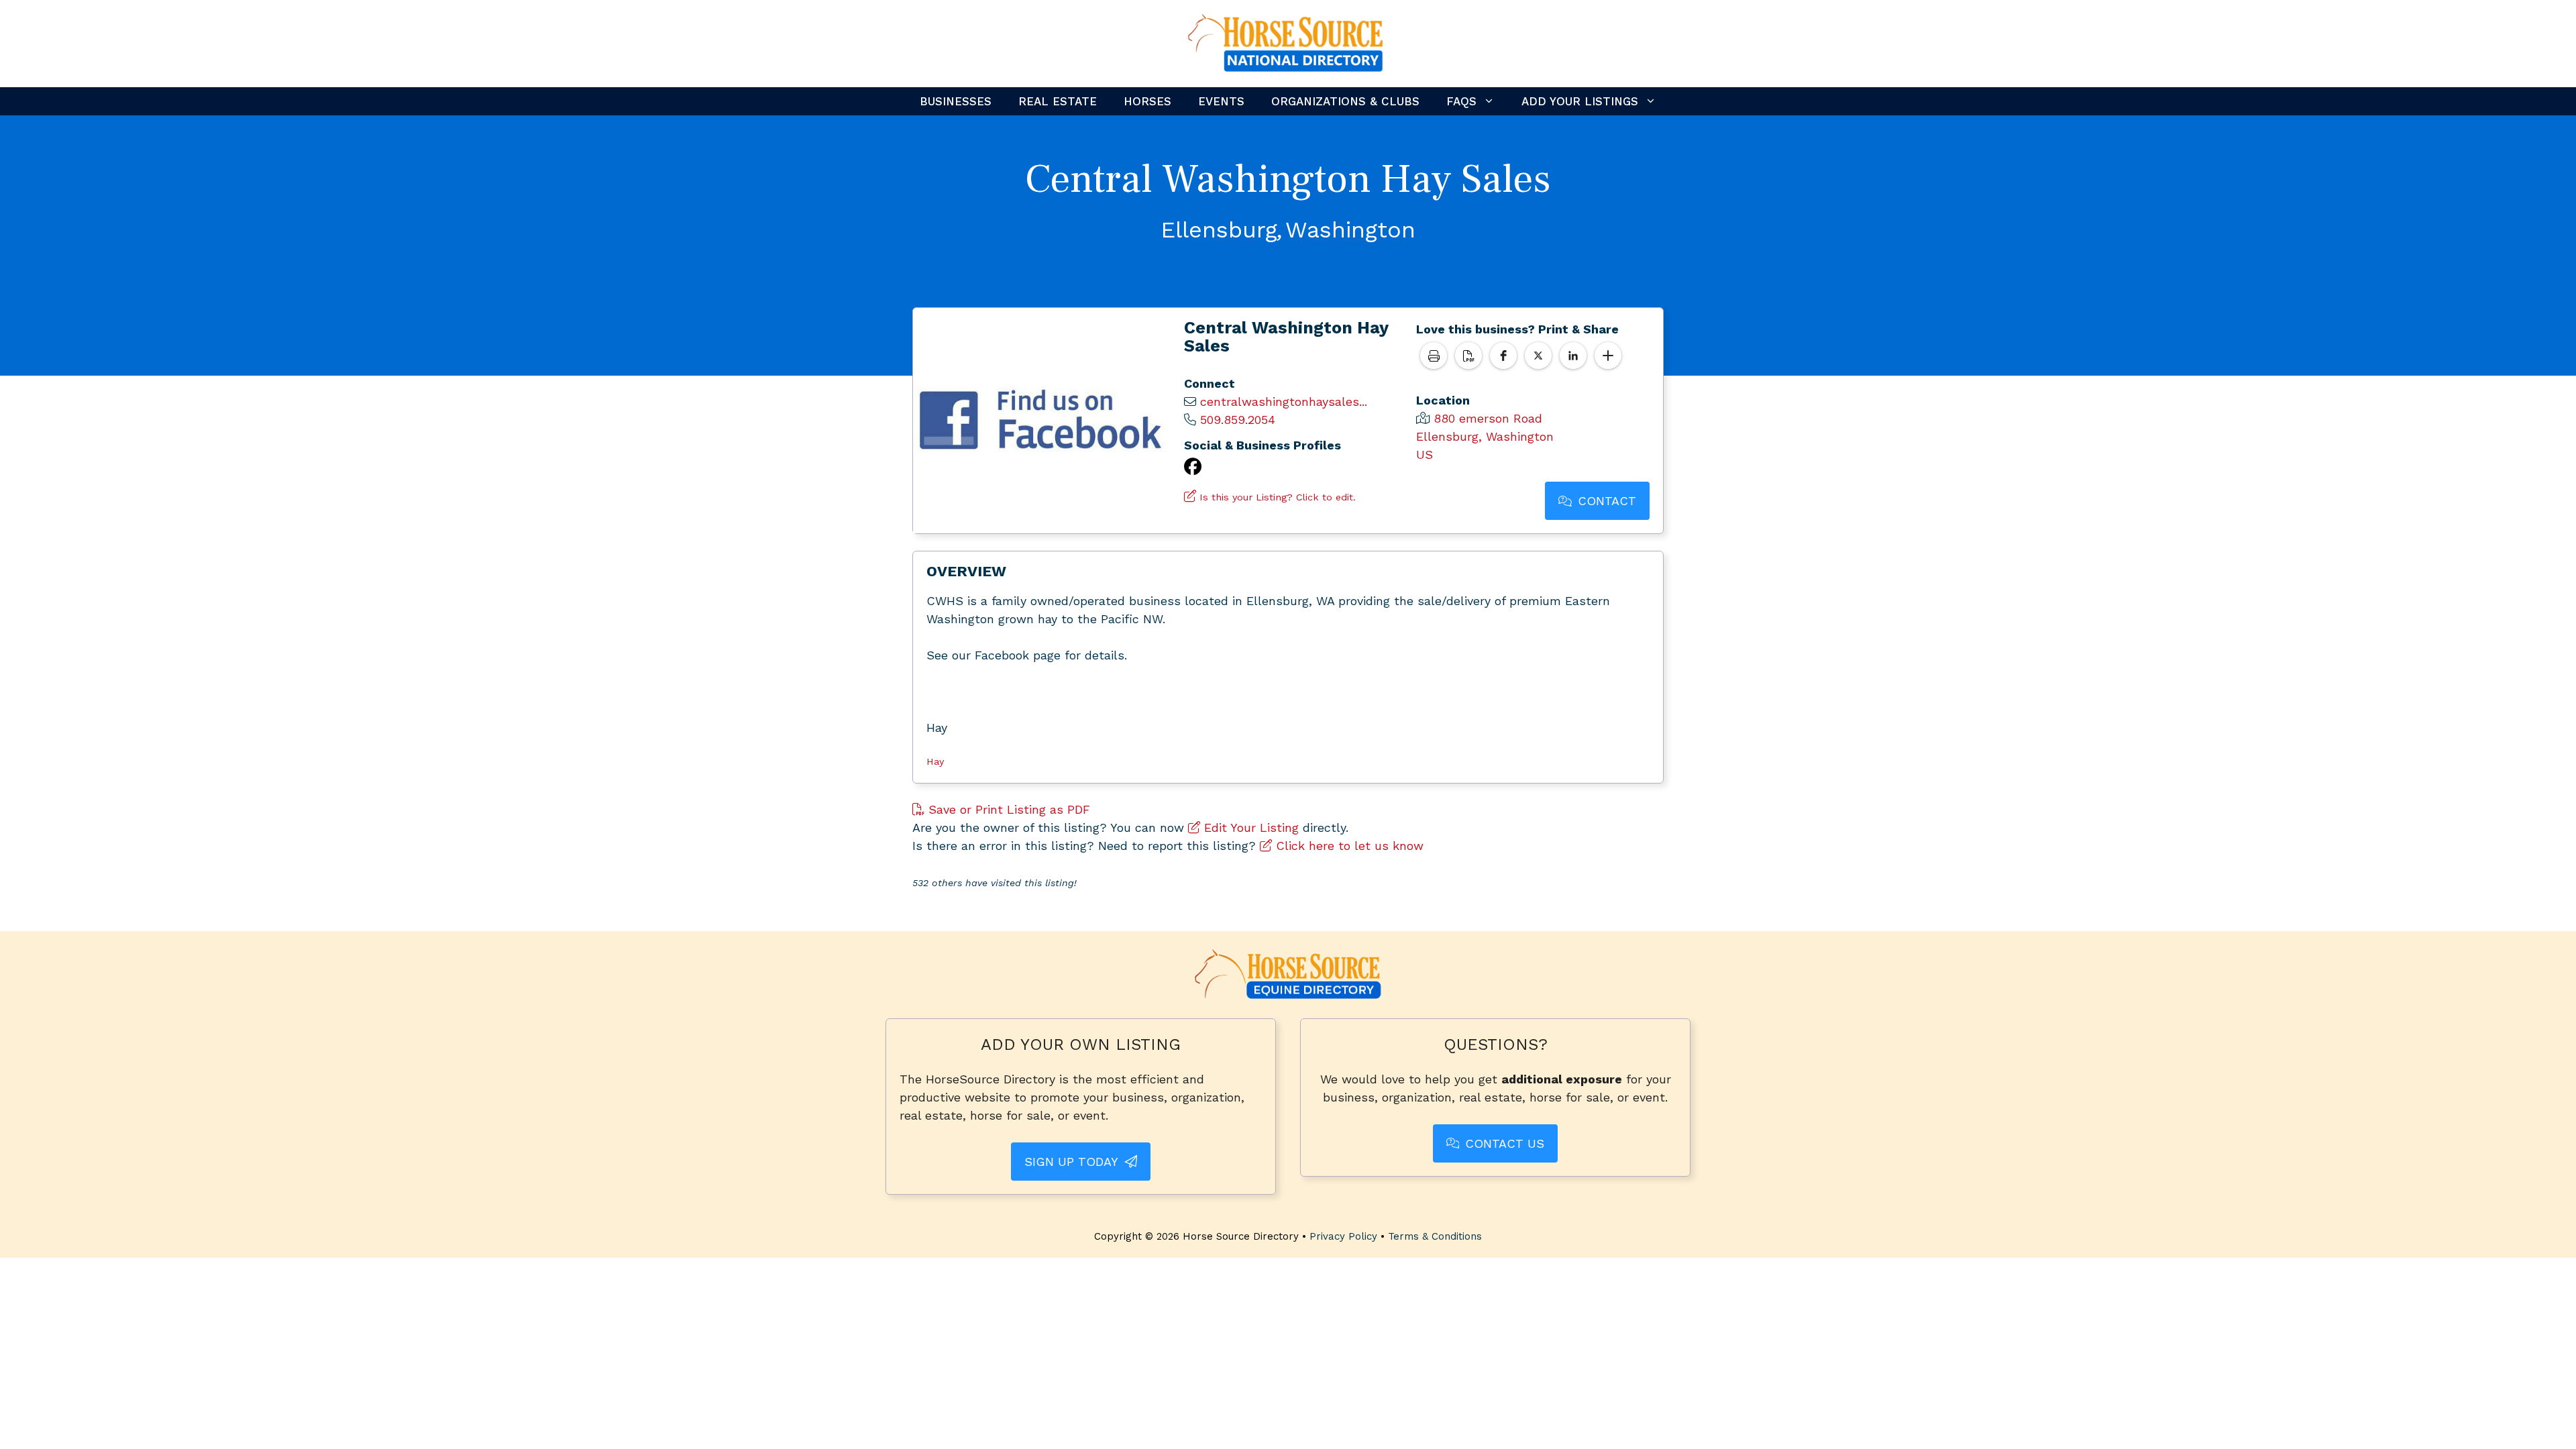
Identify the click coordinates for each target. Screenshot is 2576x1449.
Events (1221, 101)
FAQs (1461, 101)
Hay (935, 761)
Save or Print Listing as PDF (1007, 809)
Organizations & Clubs (1345, 101)
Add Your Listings (1580, 101)
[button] (1503, 356)
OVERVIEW (966, 571)
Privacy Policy (1343, 1236)
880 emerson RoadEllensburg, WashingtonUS (1485, 436)
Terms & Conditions (1435, 1236)
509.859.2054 (1238, 420)
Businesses (956, 101)
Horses (1147, 101)
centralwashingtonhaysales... (1284, 401)
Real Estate (1058, 101)
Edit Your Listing (1249, 827)
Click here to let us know (1348, 846)
